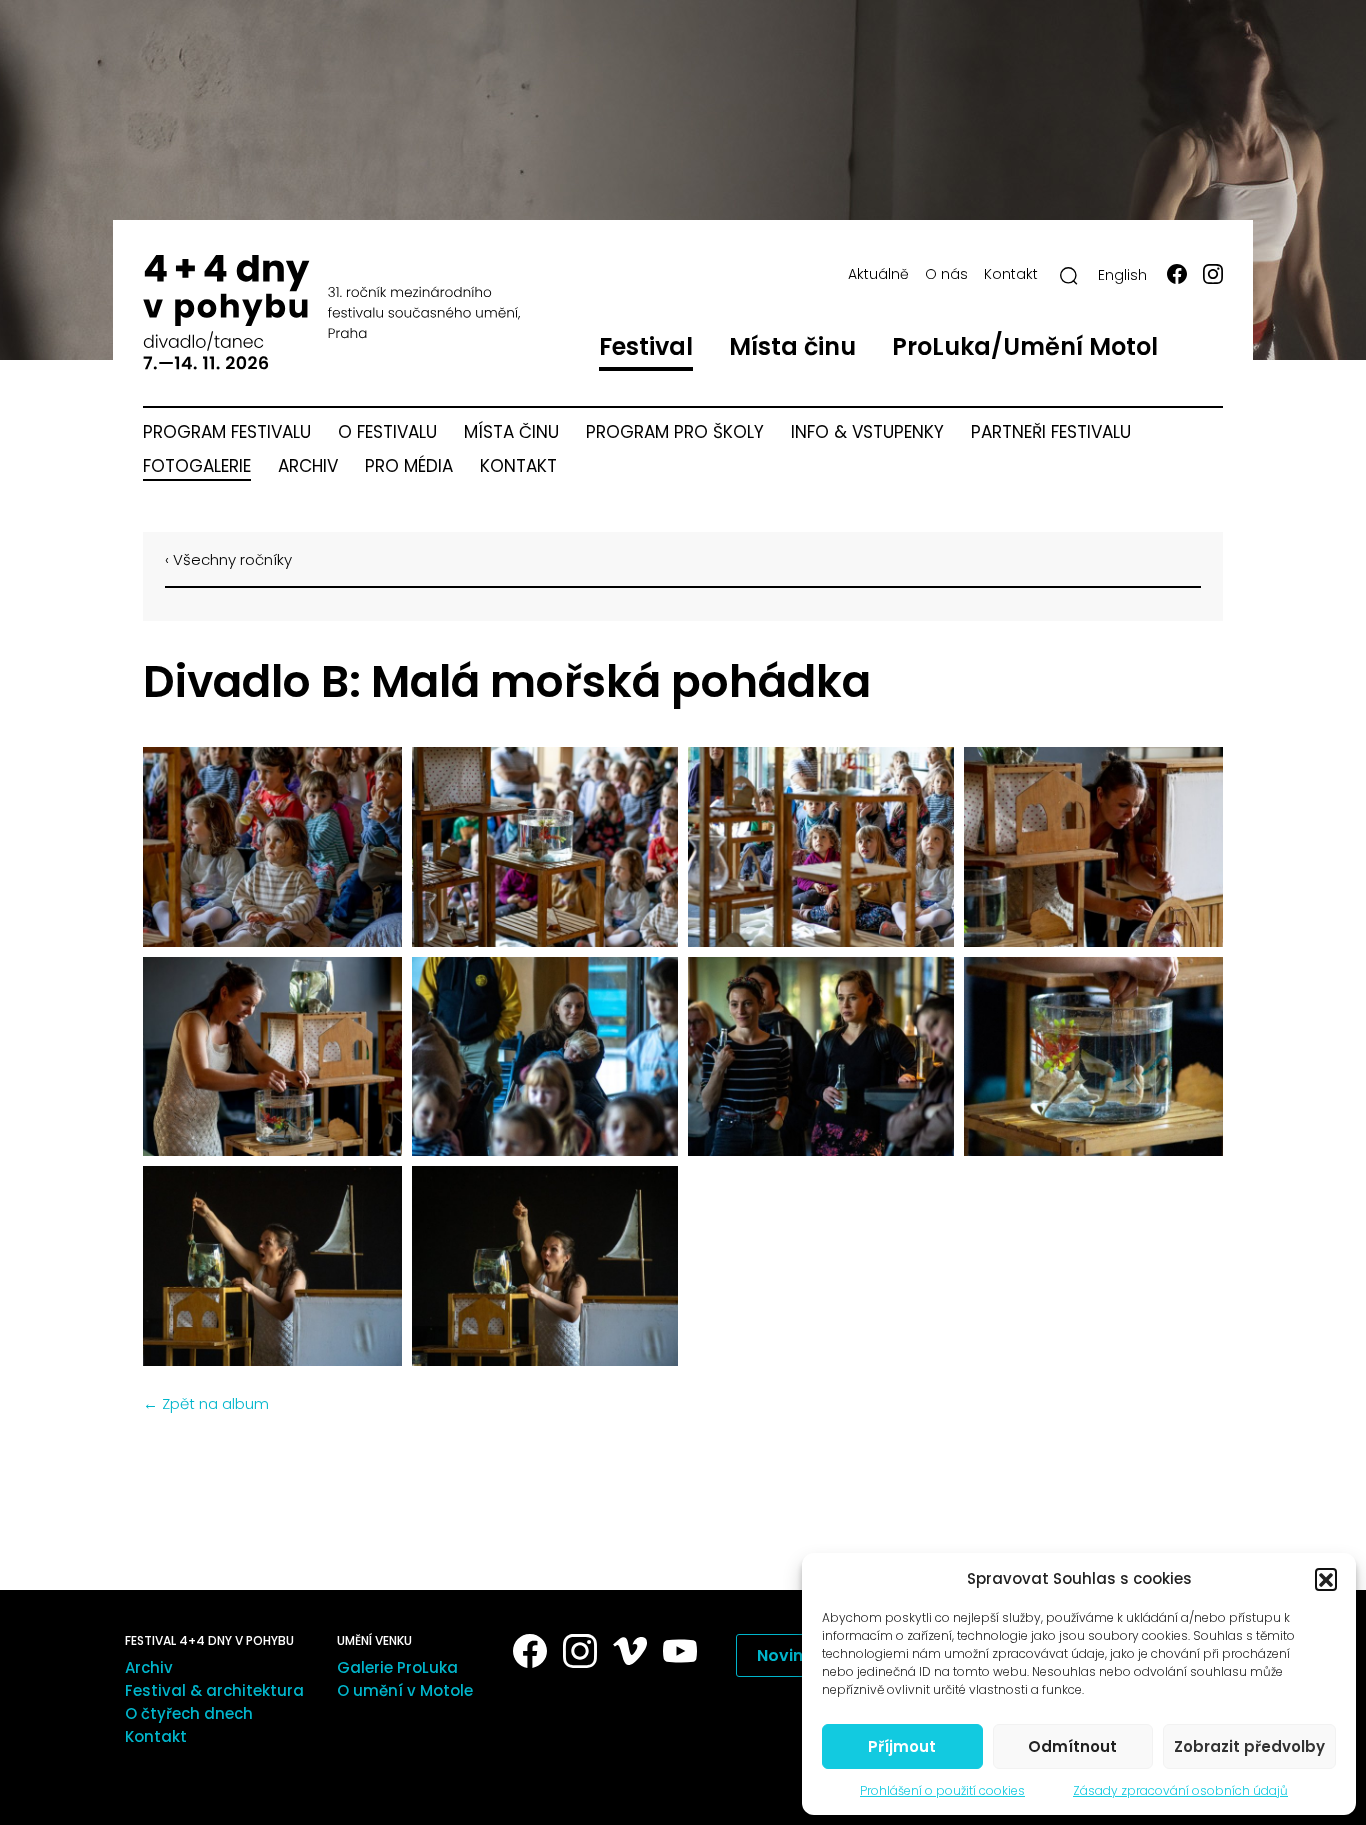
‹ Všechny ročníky (228, 559)
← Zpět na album (206, 1403)
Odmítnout (1072, 1746)
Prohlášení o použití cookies (942, 1790)
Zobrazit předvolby (1249, 1746)
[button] (1326, 1579)
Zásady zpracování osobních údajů (1180, 1790)
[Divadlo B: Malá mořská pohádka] (269, 847)
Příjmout (902, 1746)
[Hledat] (1069, 276)
